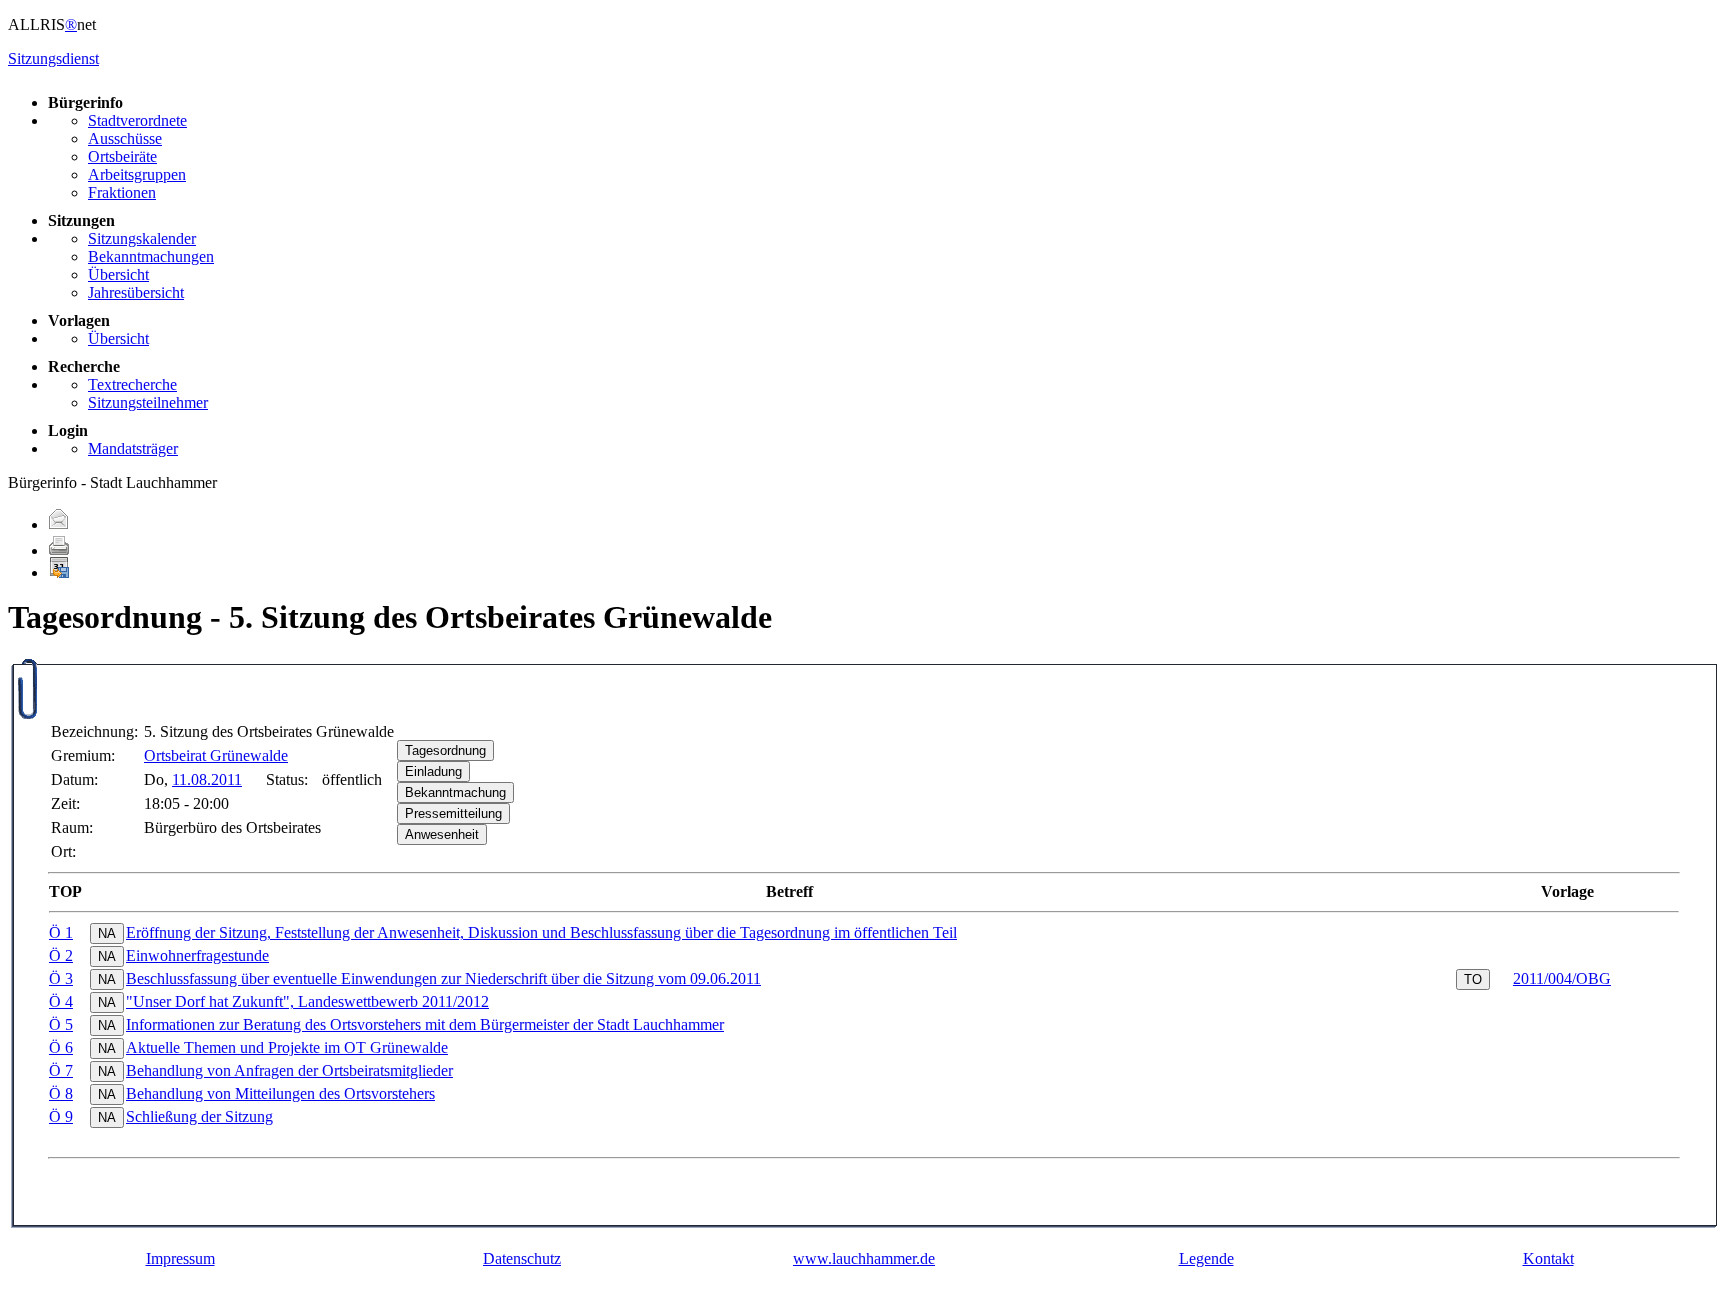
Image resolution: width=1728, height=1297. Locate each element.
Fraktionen (122, 192)
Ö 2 (61, 955)
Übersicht (118, 274)
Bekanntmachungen (151, 256)
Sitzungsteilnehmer (148, 402)
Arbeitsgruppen (137, 174)
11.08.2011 (207, 779)
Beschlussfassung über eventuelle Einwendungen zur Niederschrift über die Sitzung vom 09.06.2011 (443, 978)
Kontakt (1548, 1258)
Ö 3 (61, 978)
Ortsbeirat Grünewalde (216, 755)
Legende (1206, 1258)
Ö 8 (61, 1093)
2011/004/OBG (1562, 978)
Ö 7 (61, 1070)
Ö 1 (61, 932)
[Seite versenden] (59, 524)
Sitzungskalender (142, 238)
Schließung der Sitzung (199, 1116)
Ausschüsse (125, 138)
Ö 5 (61, 1024)
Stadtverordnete (137, 120)
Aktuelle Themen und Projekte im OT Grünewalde (287, 1047)
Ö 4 (61, 1001)
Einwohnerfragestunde (197, 955)
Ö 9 (61, 1116)
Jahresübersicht (136, 292)
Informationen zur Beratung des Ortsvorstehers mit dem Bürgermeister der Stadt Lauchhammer (425, 1024)
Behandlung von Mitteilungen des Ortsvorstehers (280, 1093)
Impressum (180, 1258)
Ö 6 (61, 1047)
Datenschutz (522, 1258)
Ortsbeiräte (122, 156)
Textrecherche (132, 384)
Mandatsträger (133, 448)
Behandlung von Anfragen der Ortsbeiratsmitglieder (289, 1070)
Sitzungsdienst (53, 58)
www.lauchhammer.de (864, 1258)
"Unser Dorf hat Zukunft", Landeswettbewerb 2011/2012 (307, 1001)
